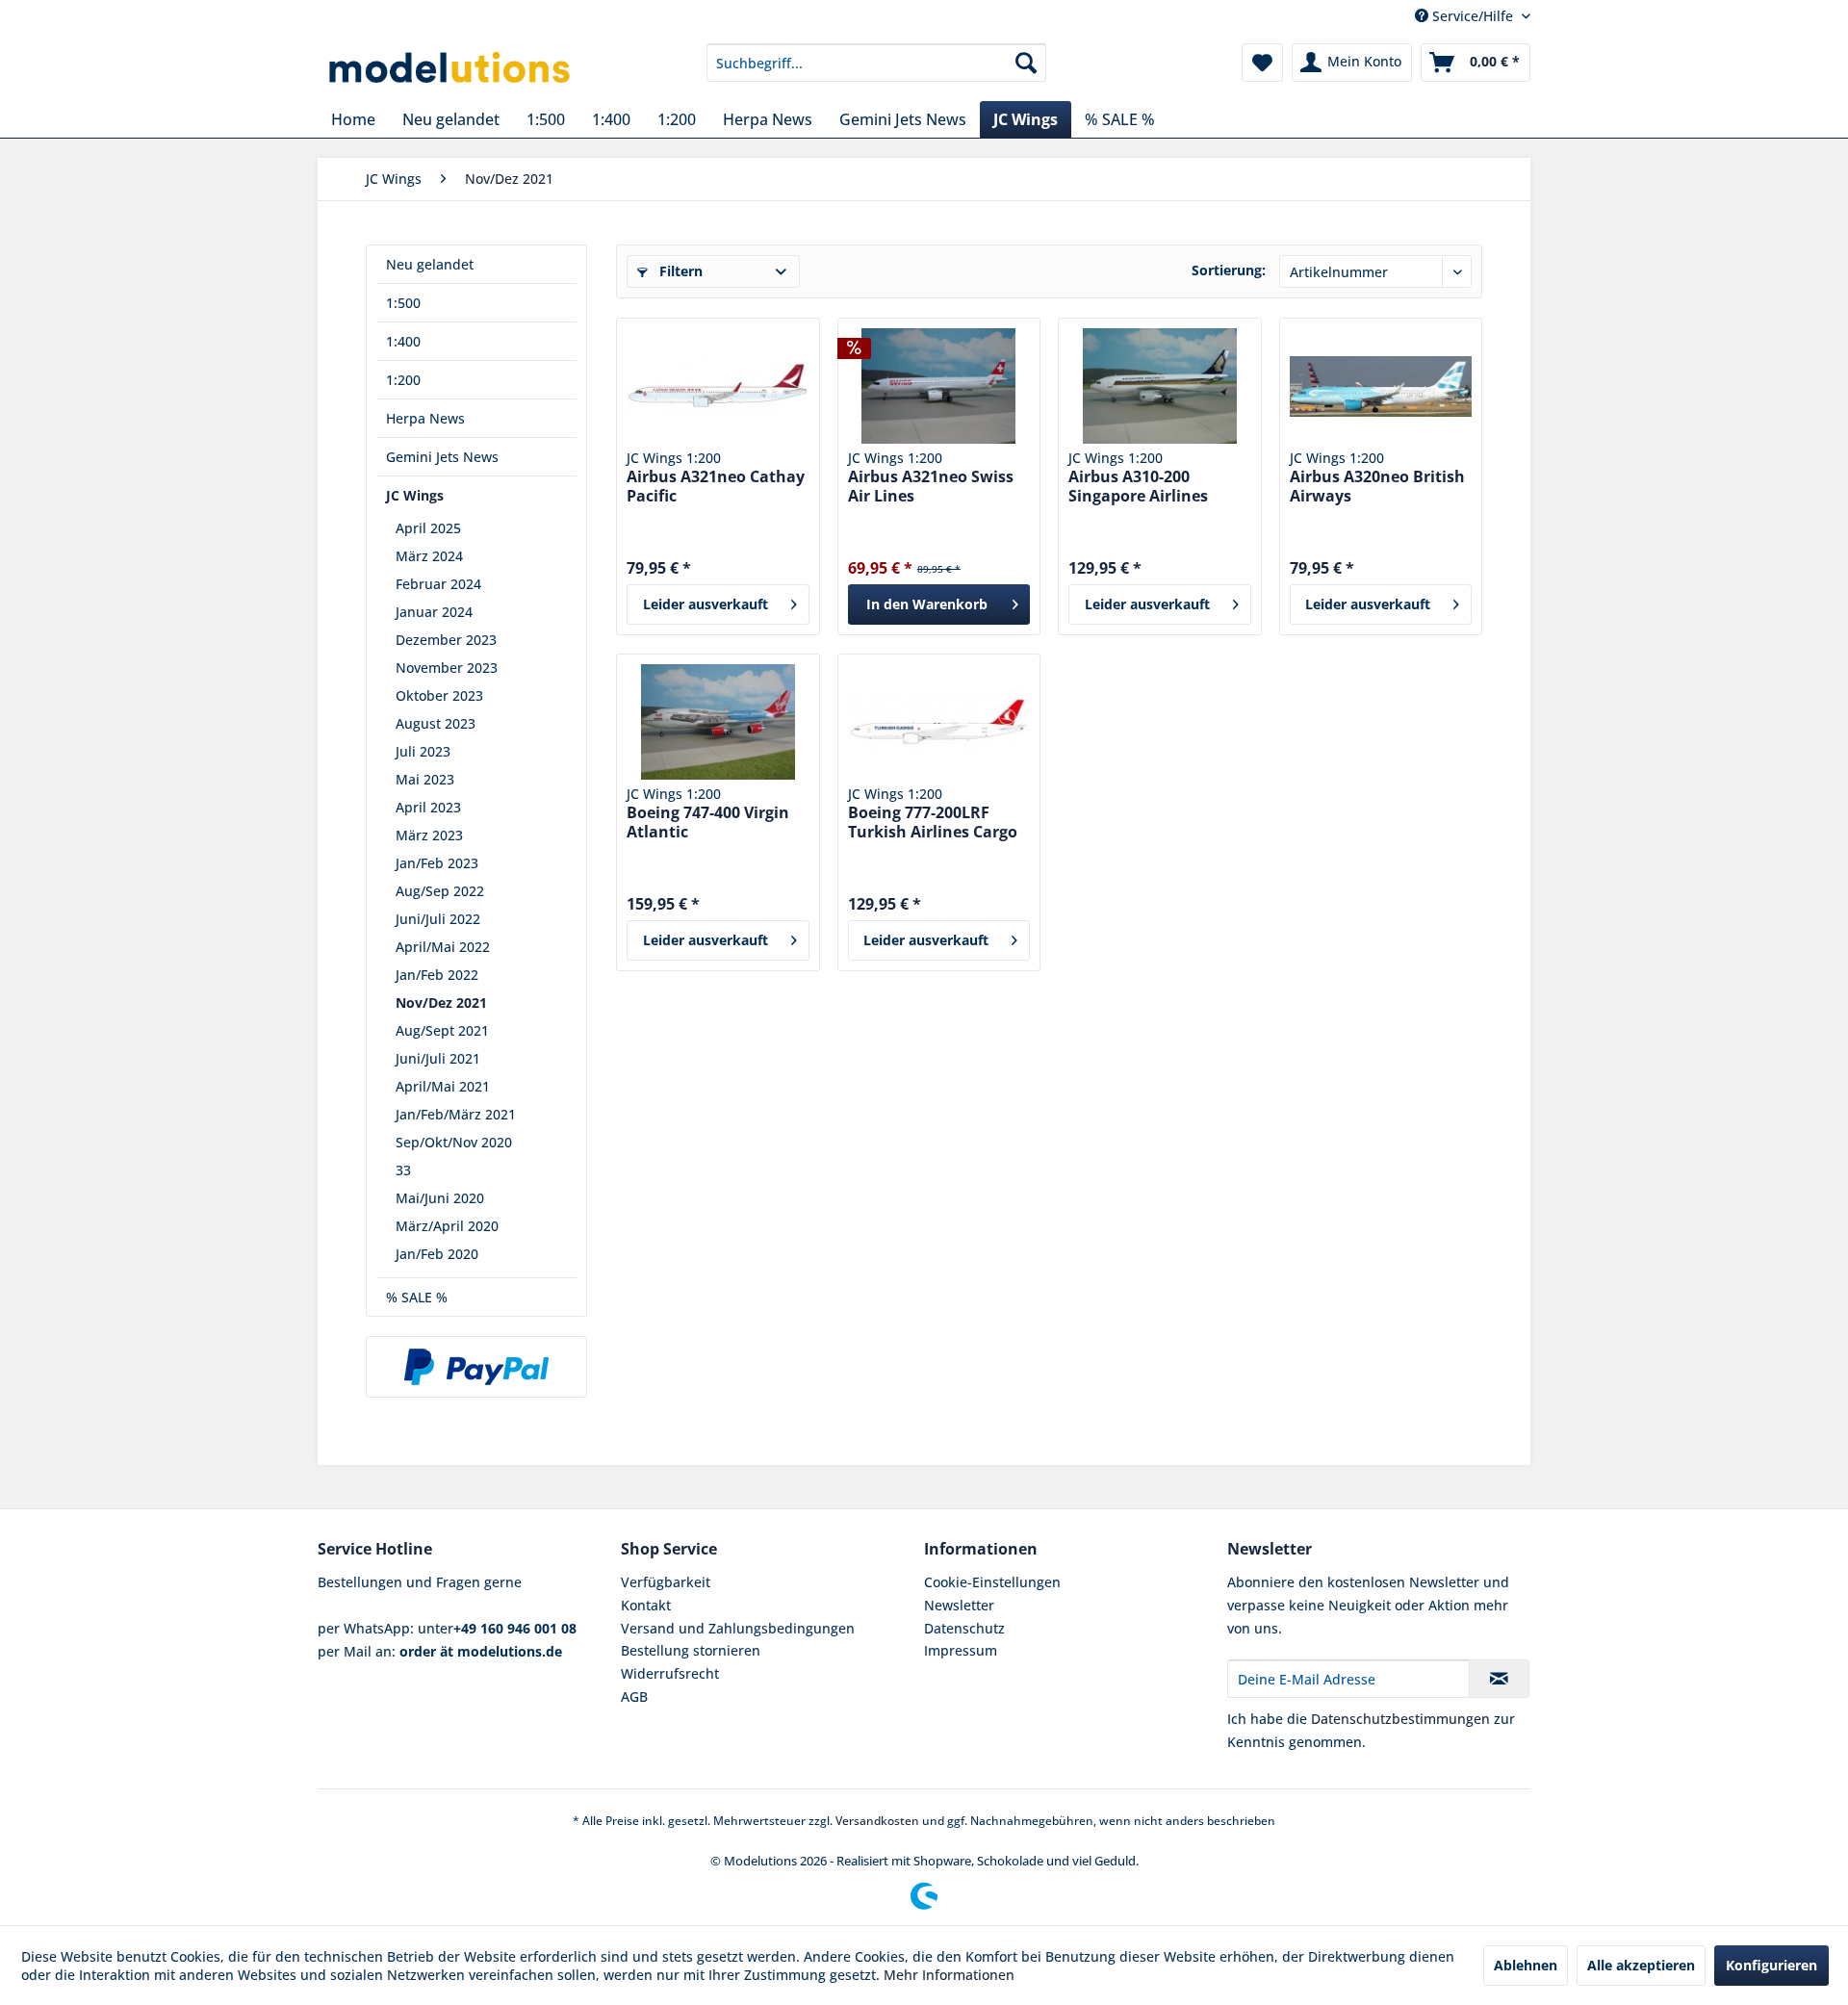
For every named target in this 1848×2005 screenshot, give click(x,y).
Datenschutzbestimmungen (1400, 1719)
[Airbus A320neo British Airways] (1381, 386)
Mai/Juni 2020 (440, 1198)
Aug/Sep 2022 (440, 891)
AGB (634, 1697)
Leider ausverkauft (706, 604)
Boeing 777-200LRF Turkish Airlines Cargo (933, 822)
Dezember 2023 (446, 640)
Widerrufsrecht (670, 1673)
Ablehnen (1526, 1965)
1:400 (403, 341)
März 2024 (429, 556)
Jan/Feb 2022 (437, 975)
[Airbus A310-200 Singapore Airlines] (1159, 386)
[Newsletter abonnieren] (1499, 1679)
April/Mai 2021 (443, 1086)
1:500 (403, 303)
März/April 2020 (447, 1226)
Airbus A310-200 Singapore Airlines (1138, 486)
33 (403, 1170)
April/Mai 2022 (443, 947)
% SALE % (417, 1297)
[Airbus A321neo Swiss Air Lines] (939, 386)
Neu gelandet (430, 264)
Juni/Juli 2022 (438, 919)
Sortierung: (1229, 270)
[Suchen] (1026, 63)
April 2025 (428, 528)
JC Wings (415, 495)
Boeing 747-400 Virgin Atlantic (708, 822)
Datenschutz (964, 1628)
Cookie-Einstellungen (992, 1582)
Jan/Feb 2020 (437, 1254)
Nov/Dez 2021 (441, 1002)
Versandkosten (877, 1821)
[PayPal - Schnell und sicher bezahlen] (476, 1367)
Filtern (679, 271)
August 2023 (436, 723)
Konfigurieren (1771, 1965)
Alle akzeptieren (1641, 1965)
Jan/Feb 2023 (437, 863)
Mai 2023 (425, 779)
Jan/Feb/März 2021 (456, 1114)
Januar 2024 (434, 612)
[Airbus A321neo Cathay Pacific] (718, 386)
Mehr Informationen (949, 1975)
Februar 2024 (438, 584)
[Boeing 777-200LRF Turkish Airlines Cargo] (939, 722)
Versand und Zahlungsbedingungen (738, 1628)
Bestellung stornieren (691, 1650)
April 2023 (428, 807)
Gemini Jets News (442, 457)
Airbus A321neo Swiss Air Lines (931, 486)
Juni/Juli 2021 (438, 1058)
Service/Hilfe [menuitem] (1473, 16)
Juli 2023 (423, 751)
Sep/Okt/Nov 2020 (454, 1142)
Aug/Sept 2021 (442, 1030)
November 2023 (447, 668)
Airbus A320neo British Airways (1377, 486)
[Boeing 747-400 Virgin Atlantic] (718, 722)
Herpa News (425, 418)
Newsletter (959, 1605)
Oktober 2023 (439, 695)
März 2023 (429, 835)
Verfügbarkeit (666, 1582)
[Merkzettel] (1262, 63)
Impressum (961, 1650)
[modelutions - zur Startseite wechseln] (451, 67)
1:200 (403, 380)
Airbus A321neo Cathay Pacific (716, 486)
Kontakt (646, 1605)
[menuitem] (876, 63)
